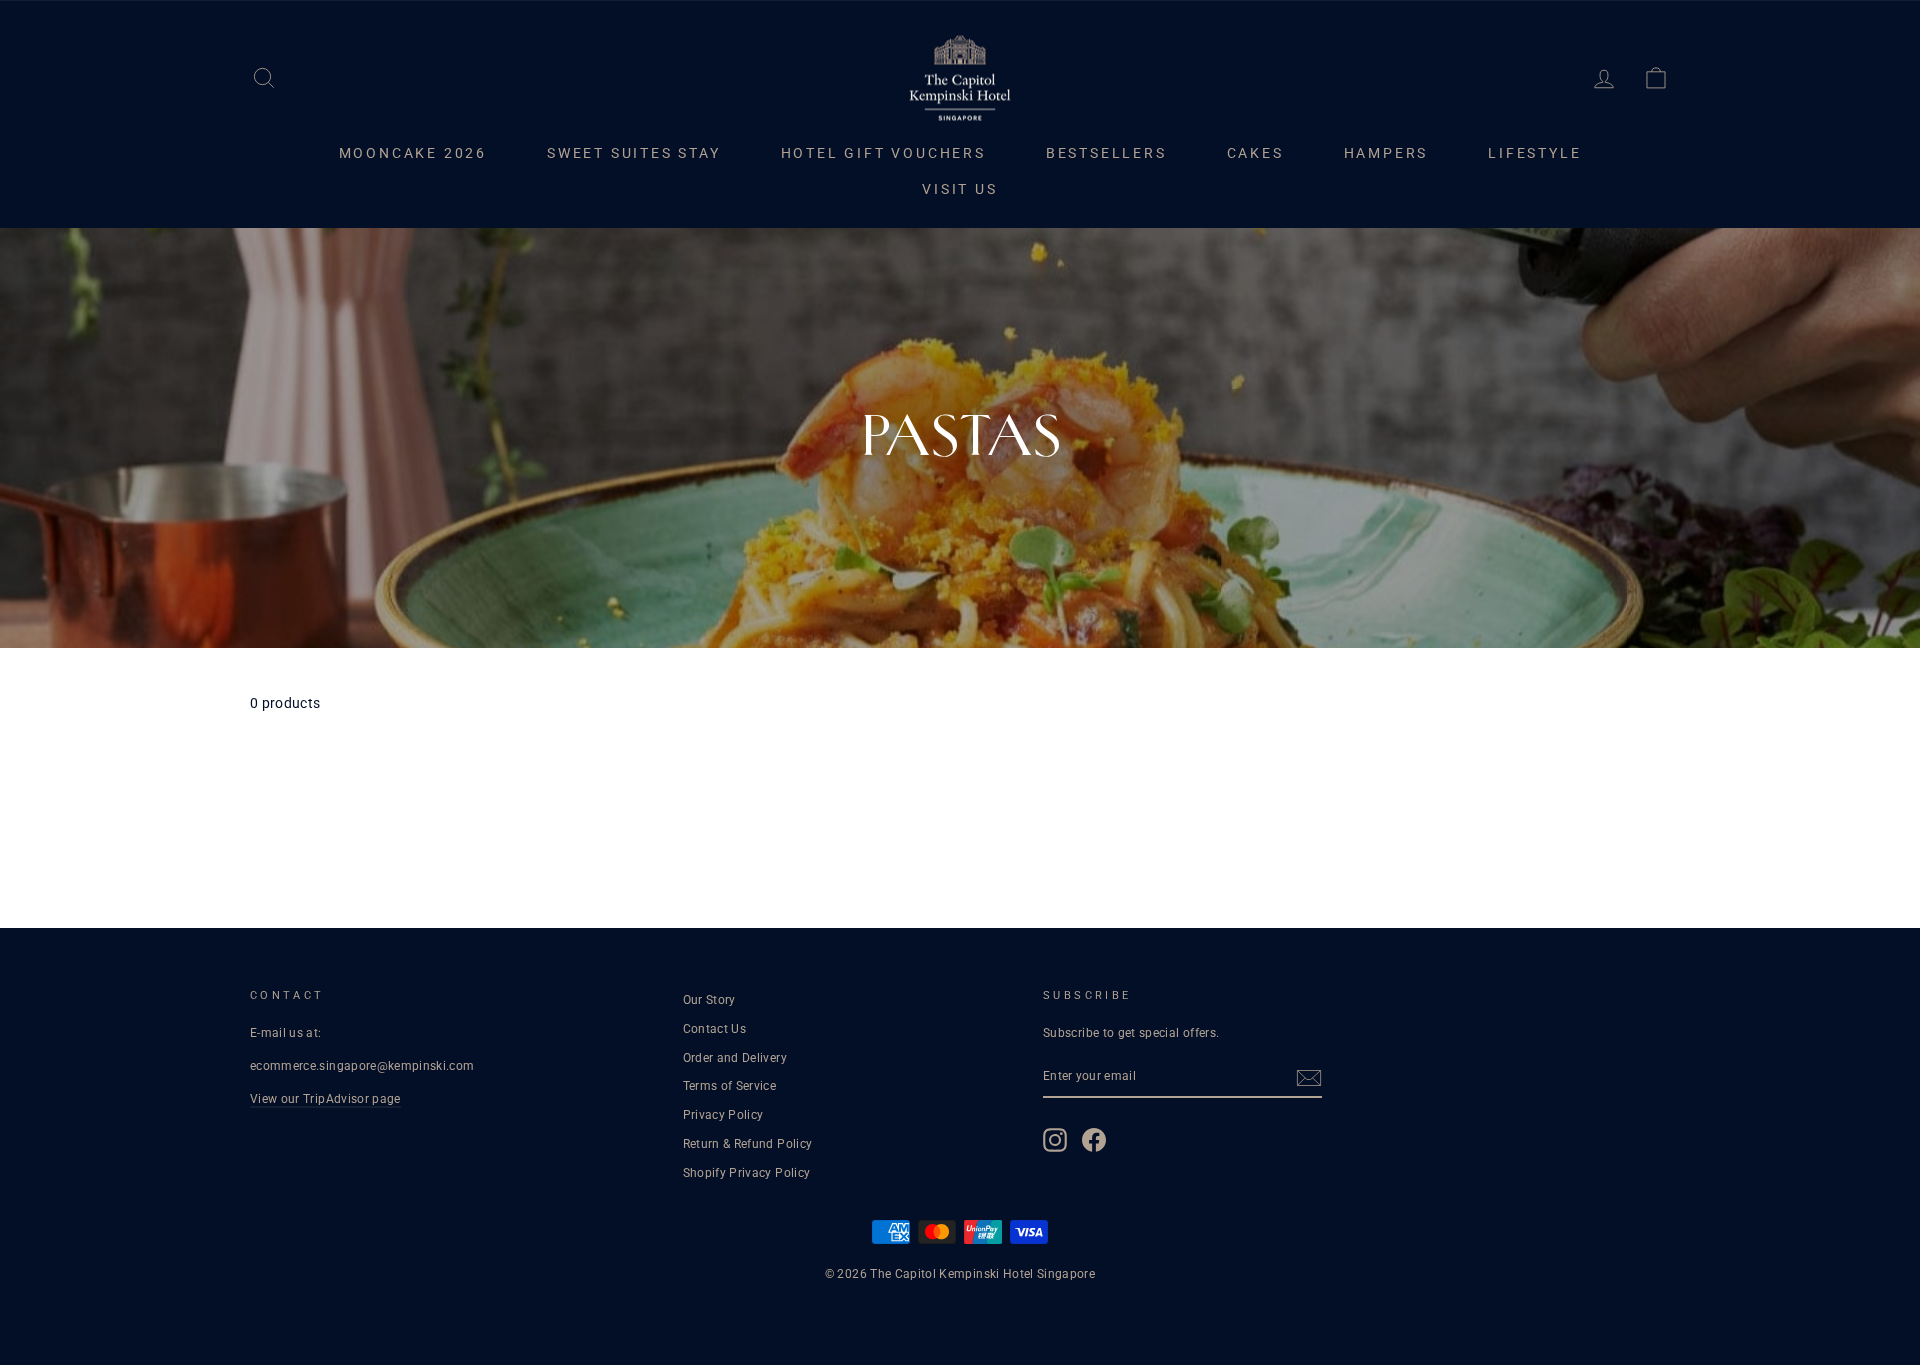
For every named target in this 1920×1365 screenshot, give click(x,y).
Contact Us (715, 1029)
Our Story (709, 1000)
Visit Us (959, 189)
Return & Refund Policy (748, 1144)
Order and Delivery (735, 1058)
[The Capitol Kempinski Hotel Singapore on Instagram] (1055, 1140)
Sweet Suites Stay (634, 153)
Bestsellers (1106, 153)
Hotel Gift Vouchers (883, 153)
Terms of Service (730, 1086)
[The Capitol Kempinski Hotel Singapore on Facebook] (1094, 1140)
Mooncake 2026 (413, 153)
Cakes (1255, 153)
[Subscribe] (1309, 1078)
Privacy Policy (723, 1115)
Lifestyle (1534, 153)
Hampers (1386, 153)
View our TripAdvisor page (325, 1099)
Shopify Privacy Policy (747, 1173)
